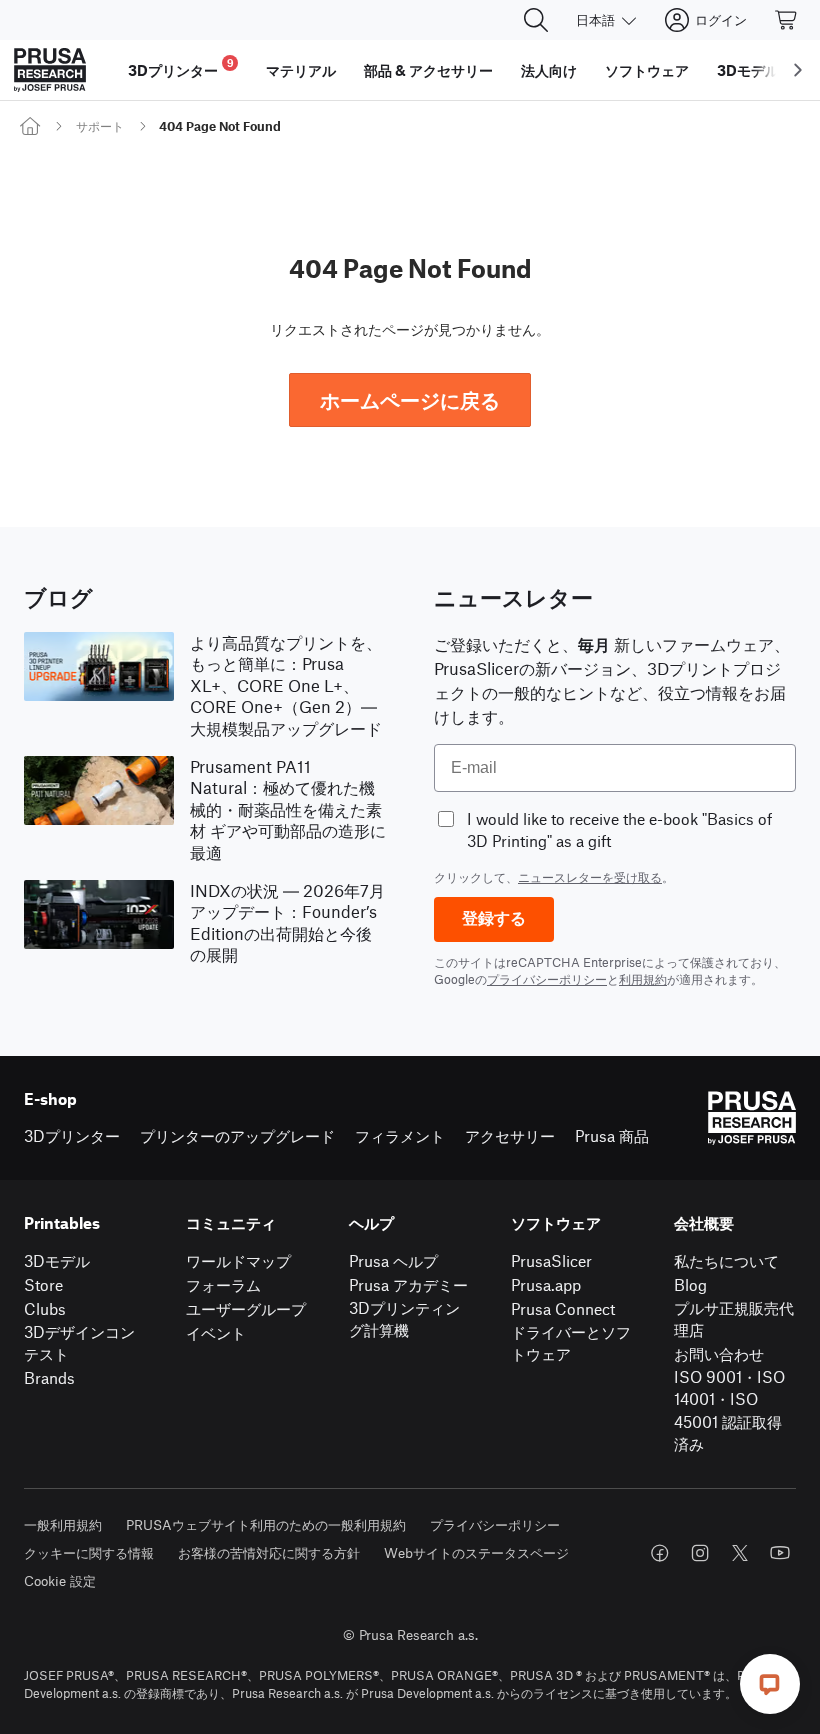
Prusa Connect (563, 1308)
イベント (216, 1332)
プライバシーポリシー (547, 979)
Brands (49, 1377)
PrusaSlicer (551, 1260)
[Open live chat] (770, 1684)
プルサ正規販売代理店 (734, 1319)
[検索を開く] (536, 20)
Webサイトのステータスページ (476, 1552)
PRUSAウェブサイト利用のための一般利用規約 (266, 1524)
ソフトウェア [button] (647, 70)
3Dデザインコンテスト (79, 1343)
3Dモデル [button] (748, 70)
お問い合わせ (719, 1353)
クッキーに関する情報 (89, 1552)
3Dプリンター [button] (181, 67)
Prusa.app (546, 1284)
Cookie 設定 (60, 1580)
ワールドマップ (238, 1260)
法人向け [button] (549, 70)
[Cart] (787, 20)
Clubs (45, 1308)
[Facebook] (660, 1553)
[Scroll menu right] (798, 70)
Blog (690, 1284)
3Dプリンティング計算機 (404, 1319)
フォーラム (223, 1284)
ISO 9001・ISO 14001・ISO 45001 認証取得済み (729, 1410)
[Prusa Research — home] (50, 70)
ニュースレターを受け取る (590, 877)
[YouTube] (780, 1553)
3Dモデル (57, 1260)
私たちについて (726, 1260)
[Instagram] (700, 1553)
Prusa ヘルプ (393, 1260)
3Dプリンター (72, 1135)
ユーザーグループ (246, 1308)
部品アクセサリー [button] (428, 70)
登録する (494, 918)
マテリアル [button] (301, 70)
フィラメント (400, 1135)
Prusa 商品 (612, 1135)
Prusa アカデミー (408, 1284)
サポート (100, 126)
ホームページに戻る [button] (410, 399)
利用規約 (643, 979)
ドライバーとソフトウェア (571, 1343)
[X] (740, 1553)
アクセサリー (510, 1135)
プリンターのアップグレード (237, 1135)
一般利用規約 (63, 1524)
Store (43, 1284)
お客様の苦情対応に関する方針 (269, 1552)
